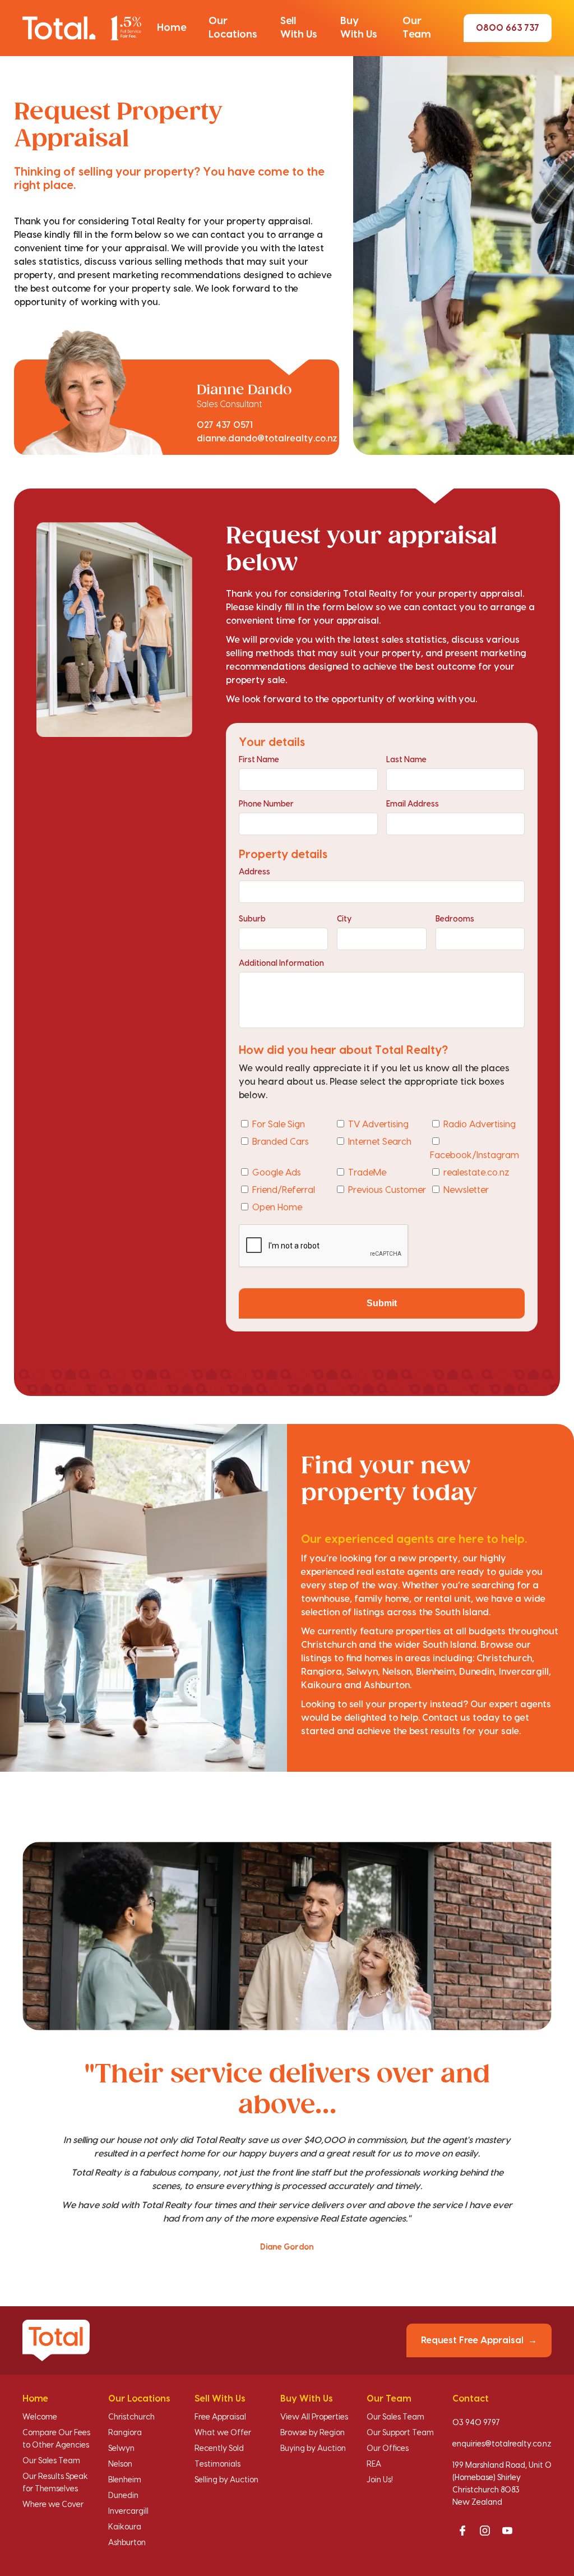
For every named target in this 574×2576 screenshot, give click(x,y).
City (344, 919)
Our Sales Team (51, 2461)
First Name (259, 760)
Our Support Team (400, 2433)
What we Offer (223, 2433)
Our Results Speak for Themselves (55, 2483)
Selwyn (121, 2449)
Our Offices (388, 2449)
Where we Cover (53, 2505)
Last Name (406, 760)
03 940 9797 (476, 2423)
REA (374, 2464)
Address (254, 872)
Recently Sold (219, 2449)
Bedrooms (455, 919)
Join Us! (380, 2480)
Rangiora (125, 2433)
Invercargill (128, 2512)
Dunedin (123, 2496)
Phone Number (266, 804)
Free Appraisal (220, 2417)
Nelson (120, 2464)
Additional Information (281, 964)
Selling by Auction (226, 2480)
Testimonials (217, 2464)
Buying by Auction (313, 2449)
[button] (172, 28)
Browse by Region (313, 2433)
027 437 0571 (225, 425)
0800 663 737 (508, 28)
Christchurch (131, 2417)
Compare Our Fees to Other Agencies (56, 2439)
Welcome (40, 2417)
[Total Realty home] (82, 28)
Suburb (252, 919)
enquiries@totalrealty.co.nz (502, 2444)
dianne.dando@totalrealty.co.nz (267, 439)
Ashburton (127, 2543)
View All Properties (314, 2417)
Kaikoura (125, 2527)
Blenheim (125, 2480)
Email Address (413, 804)
